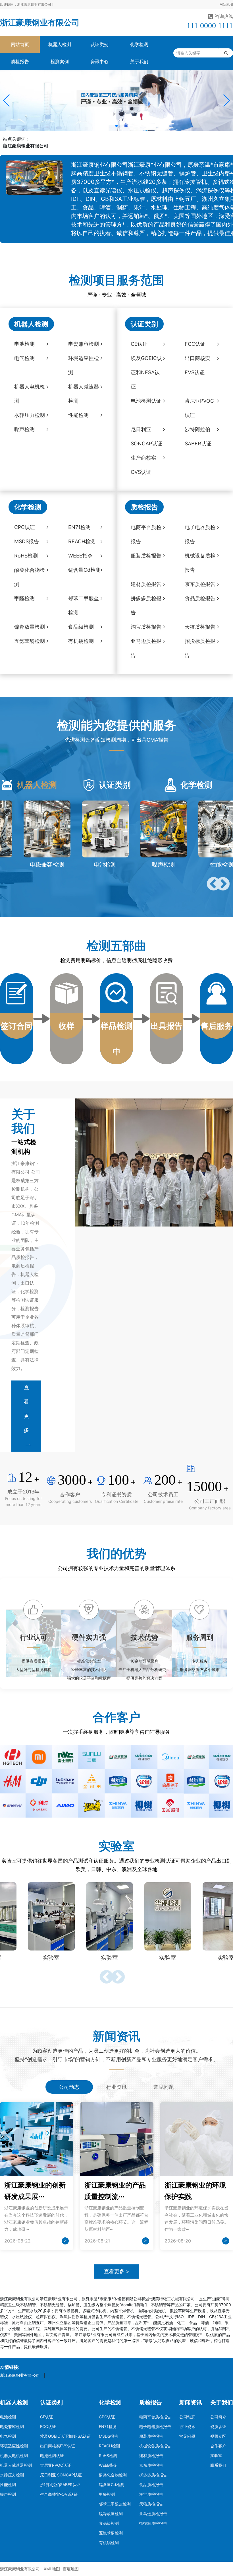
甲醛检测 (107, 2494)
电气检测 (8, 2436)
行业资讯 (187, 2426)
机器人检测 (60, 44)
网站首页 (20, 44)
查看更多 (26, 1409)
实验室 (216, 2455)
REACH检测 (109, 2446)
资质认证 (218, 2426)
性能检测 (8, 2485)
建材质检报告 (151, 2455)
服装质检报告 (151, 2436)
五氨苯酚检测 (111, 2533)
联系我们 (218, 2465)
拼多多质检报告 (153, 2475)
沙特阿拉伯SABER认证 (60, 2485)
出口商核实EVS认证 (58, 2446)
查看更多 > (117, 2271)
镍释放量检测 (111, 2514)
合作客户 (218, 2446)
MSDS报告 (109, 2436)
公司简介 (218, 2417)
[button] (7, 100)
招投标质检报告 (153, 2523)
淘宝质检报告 (151, 2494)
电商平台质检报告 (155, 2417)
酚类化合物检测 (113, 2475)
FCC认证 (48, 2426)
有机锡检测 (109, 2543)
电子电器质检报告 (155, 2426)
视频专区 (218, 2436)
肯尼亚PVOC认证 (56, 2465)
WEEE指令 (108, 2465)
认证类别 (99, 44)
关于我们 (139, 61)
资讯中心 (99, 61)
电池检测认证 (52, 2455)
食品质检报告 (151, 2485)
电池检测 (8, 2417)
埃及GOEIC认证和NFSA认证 (65, 2436)
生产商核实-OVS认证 (59, 2494)
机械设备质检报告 (155, 2446)
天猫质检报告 (151, 2504)
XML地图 (52, 2569)
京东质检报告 (151, 2465)
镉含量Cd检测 (112, 2485)
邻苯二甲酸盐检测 (115, 2504)
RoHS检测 (108, 2455)
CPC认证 (107, 2417)
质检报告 (20, 61)
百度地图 (71, 2569)
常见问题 (187, 2436)
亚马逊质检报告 (153, 2514)
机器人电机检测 (14, 2455)
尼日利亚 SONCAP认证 (61, 2475)
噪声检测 (8, 2494)
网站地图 (226, 4)
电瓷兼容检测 (12, 2426)
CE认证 (47, 2417)
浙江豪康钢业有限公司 (40, 22)
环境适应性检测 (14, 2446)
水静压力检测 (12, 2475)
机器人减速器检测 (16, 2465)
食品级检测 (109, 2523)
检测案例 (60, 61)
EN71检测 (108, 2426)
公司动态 (187, 2417)
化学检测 (139, 44)
